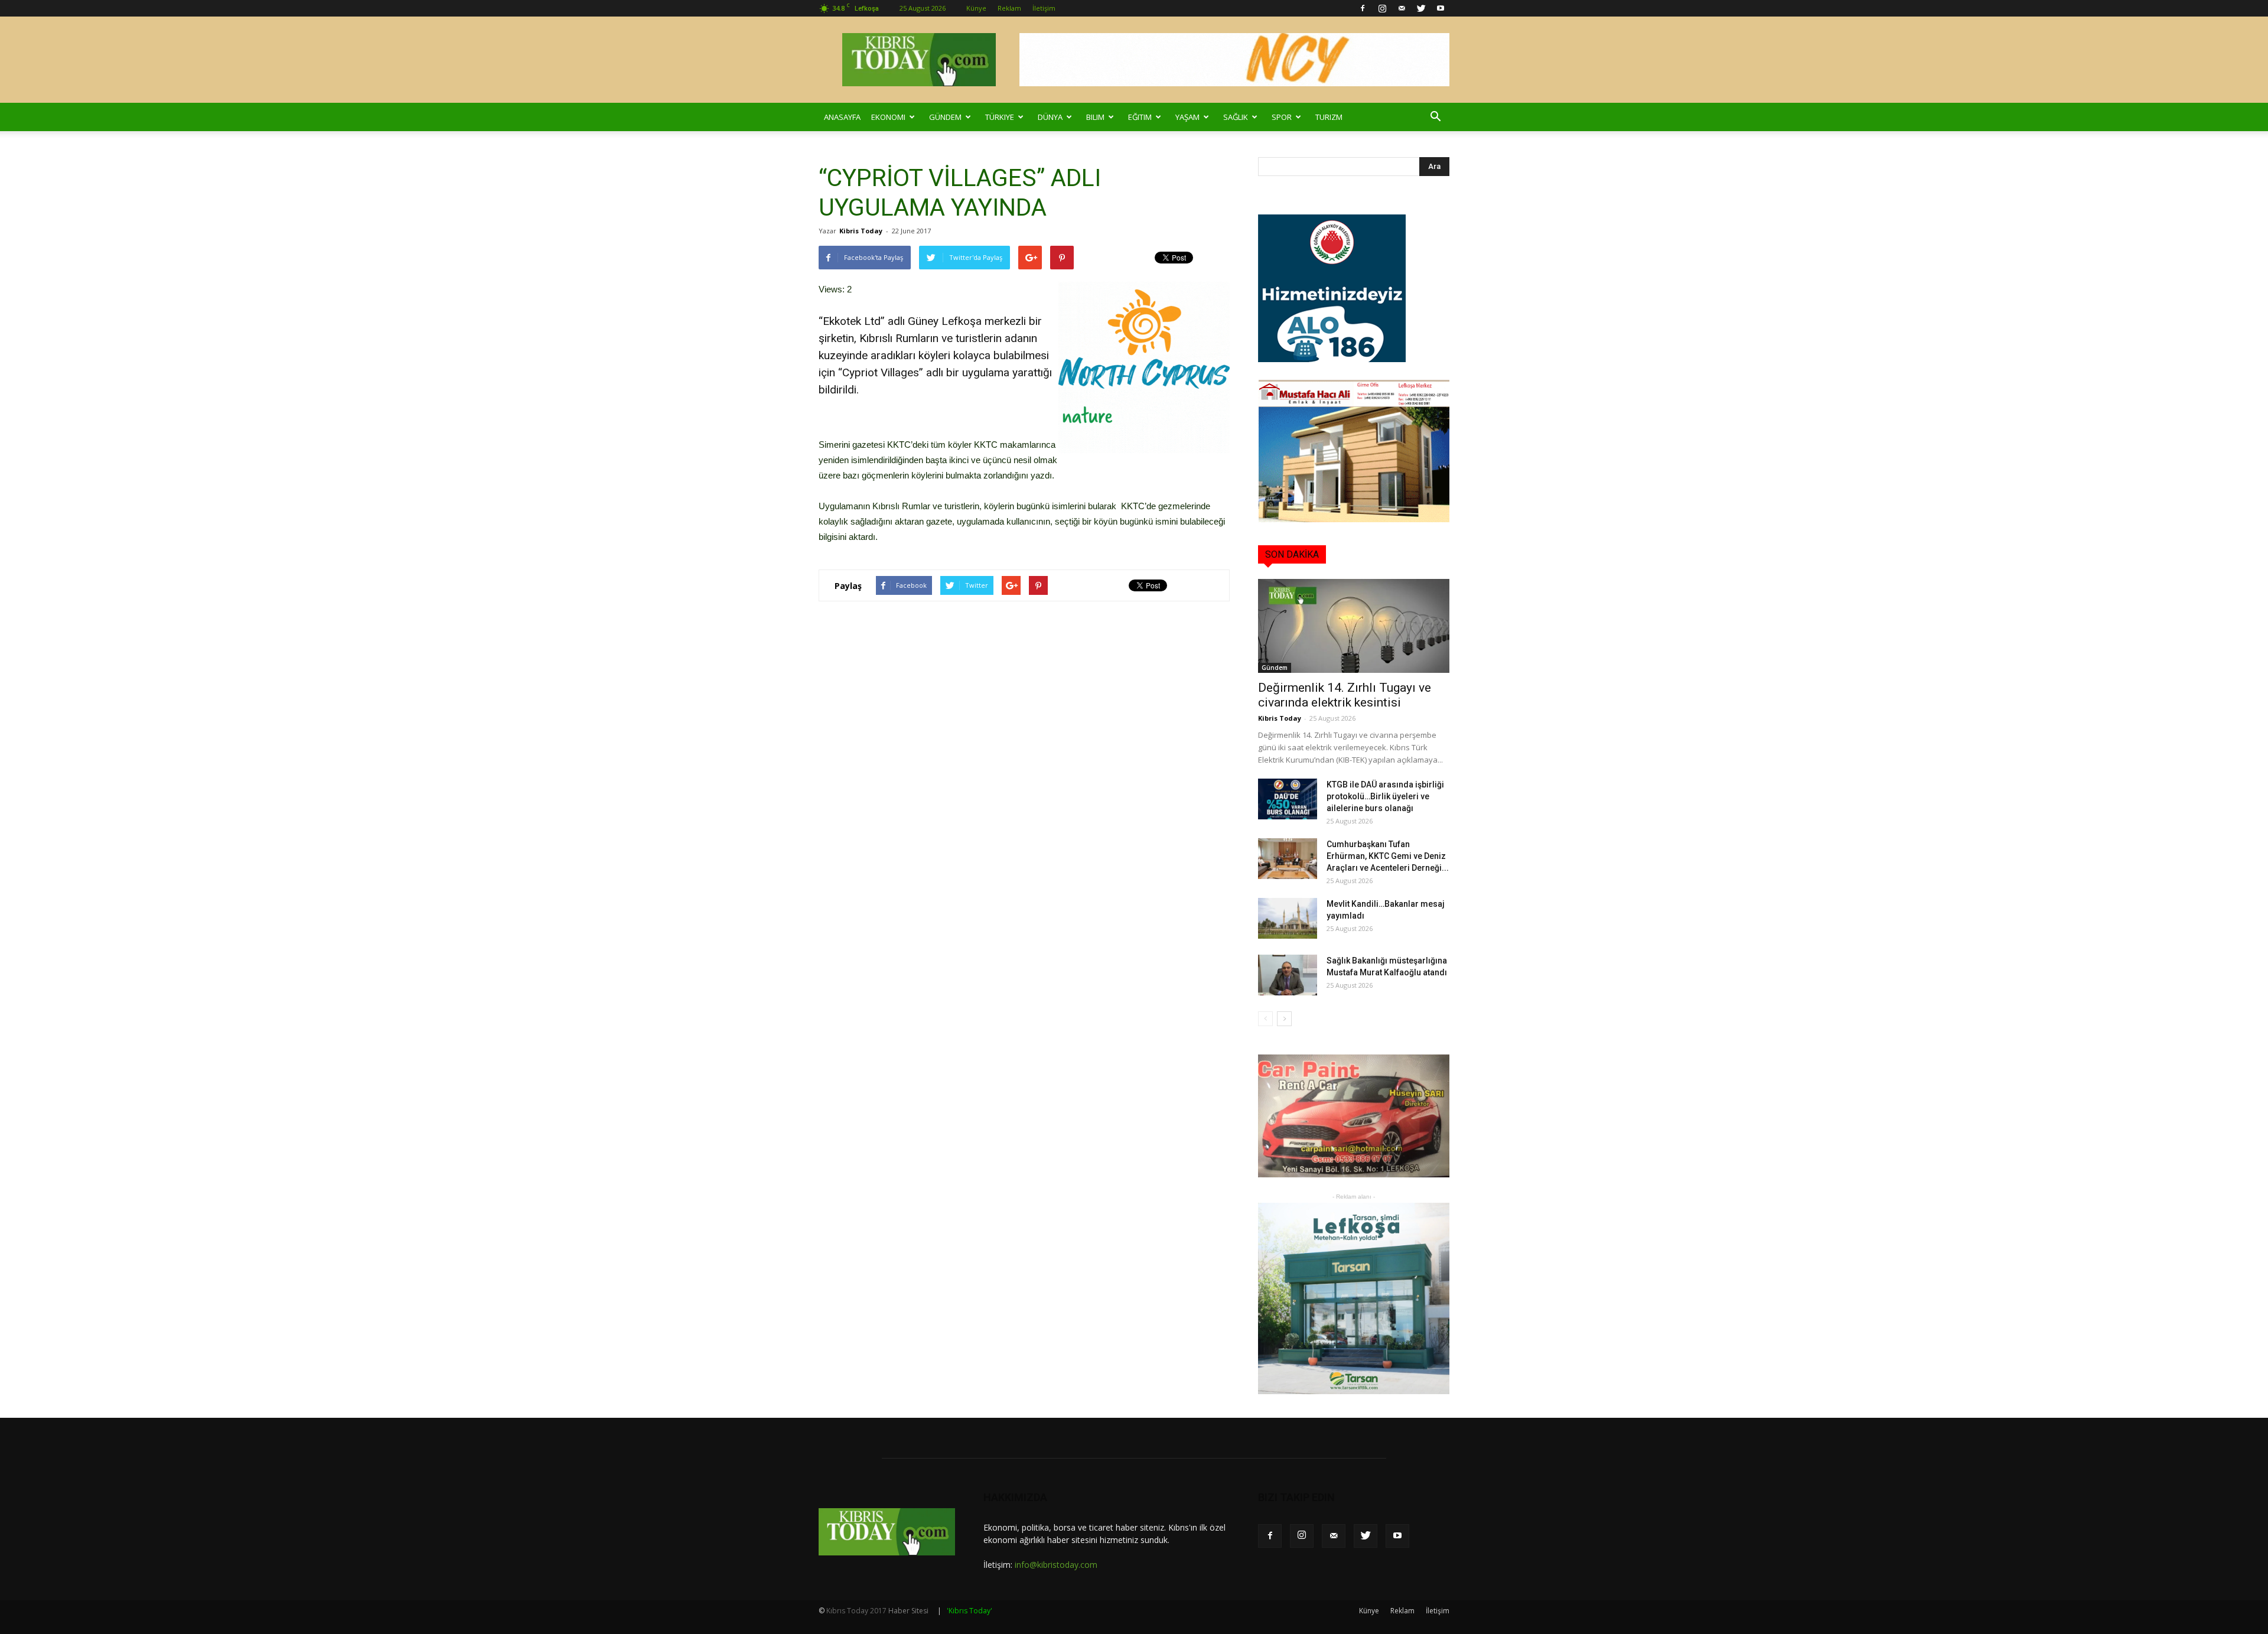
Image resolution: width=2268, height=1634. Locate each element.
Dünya (1050, 117)
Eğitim (1140, 117)
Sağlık (1236, 117)
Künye (976, 8)
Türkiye (1000, 117)
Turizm (1329, 117)
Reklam (1009, 8)
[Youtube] (1441, 8)
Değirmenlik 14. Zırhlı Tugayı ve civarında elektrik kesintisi (1345, 695)
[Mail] (1402, 8)
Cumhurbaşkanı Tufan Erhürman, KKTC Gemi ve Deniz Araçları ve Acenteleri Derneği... (1388, 856)
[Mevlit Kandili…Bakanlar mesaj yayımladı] (1288, 918)
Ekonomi (888, 117)
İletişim (1044, 8)
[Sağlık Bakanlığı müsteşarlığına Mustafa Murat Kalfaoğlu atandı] (1288, 975)
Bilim (1095, 117)
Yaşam (1187, 117)
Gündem (945, 117)
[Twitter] (1421, 8)
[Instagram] (1382, 8)
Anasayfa (842, 117)
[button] (1435, 117)
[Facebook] (1363, 8)
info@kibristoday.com (1056, 1565)
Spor (1282, 117)
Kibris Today (861, 231)
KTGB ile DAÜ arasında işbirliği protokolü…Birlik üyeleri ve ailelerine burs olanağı (1385, 796)
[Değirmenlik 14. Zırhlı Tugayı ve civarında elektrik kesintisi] (1354, 626)
